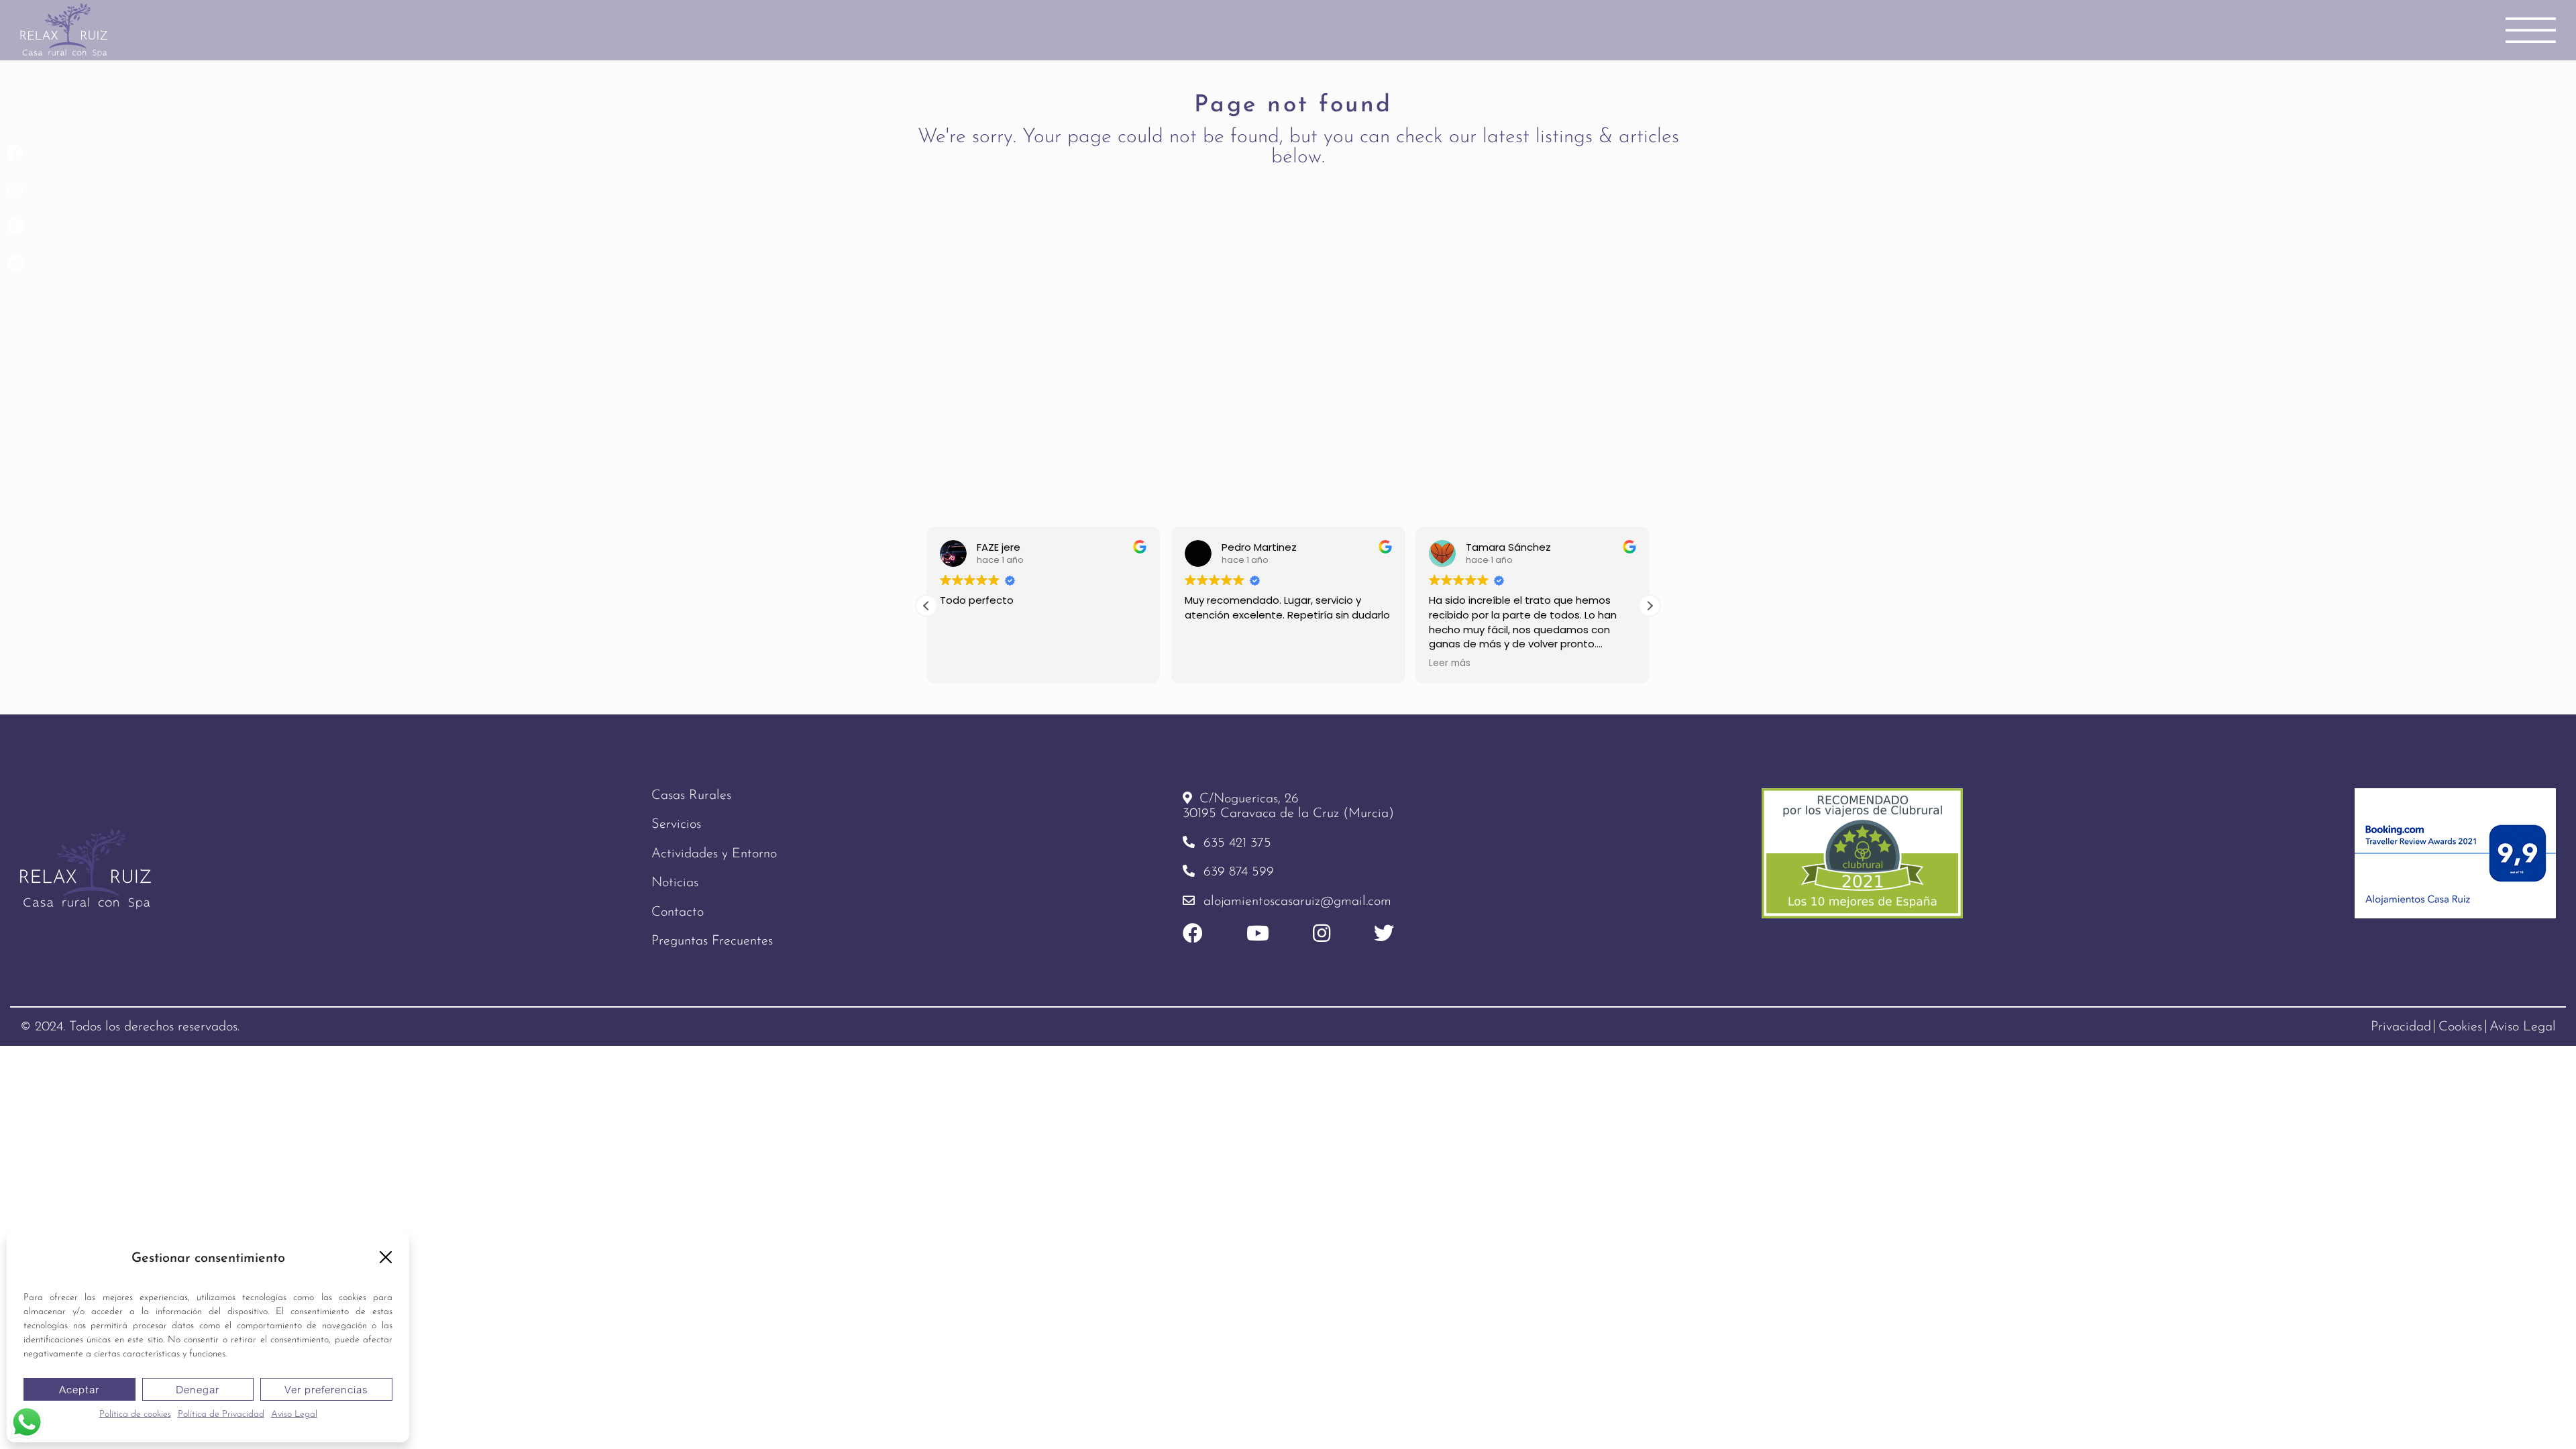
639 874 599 (1239, 872)
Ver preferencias (326, 1389)
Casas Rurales (691, 796)
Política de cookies (135, 1414)
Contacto (678, 912)
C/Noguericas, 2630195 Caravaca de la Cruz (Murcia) (1288, 806)
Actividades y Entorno (714, 854)
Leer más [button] (1450, 663)
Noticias (675, 883)
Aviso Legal (294, 1414)
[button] (386, 1257)
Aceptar (79, 1389)
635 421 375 (1237, 843)
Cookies (2460, 1027)
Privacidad (2401, 1027)
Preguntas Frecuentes (712, 941)
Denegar (198, 1389)
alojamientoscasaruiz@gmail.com (1297, 902)
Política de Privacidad (221, 1414)
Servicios (676, 824)
